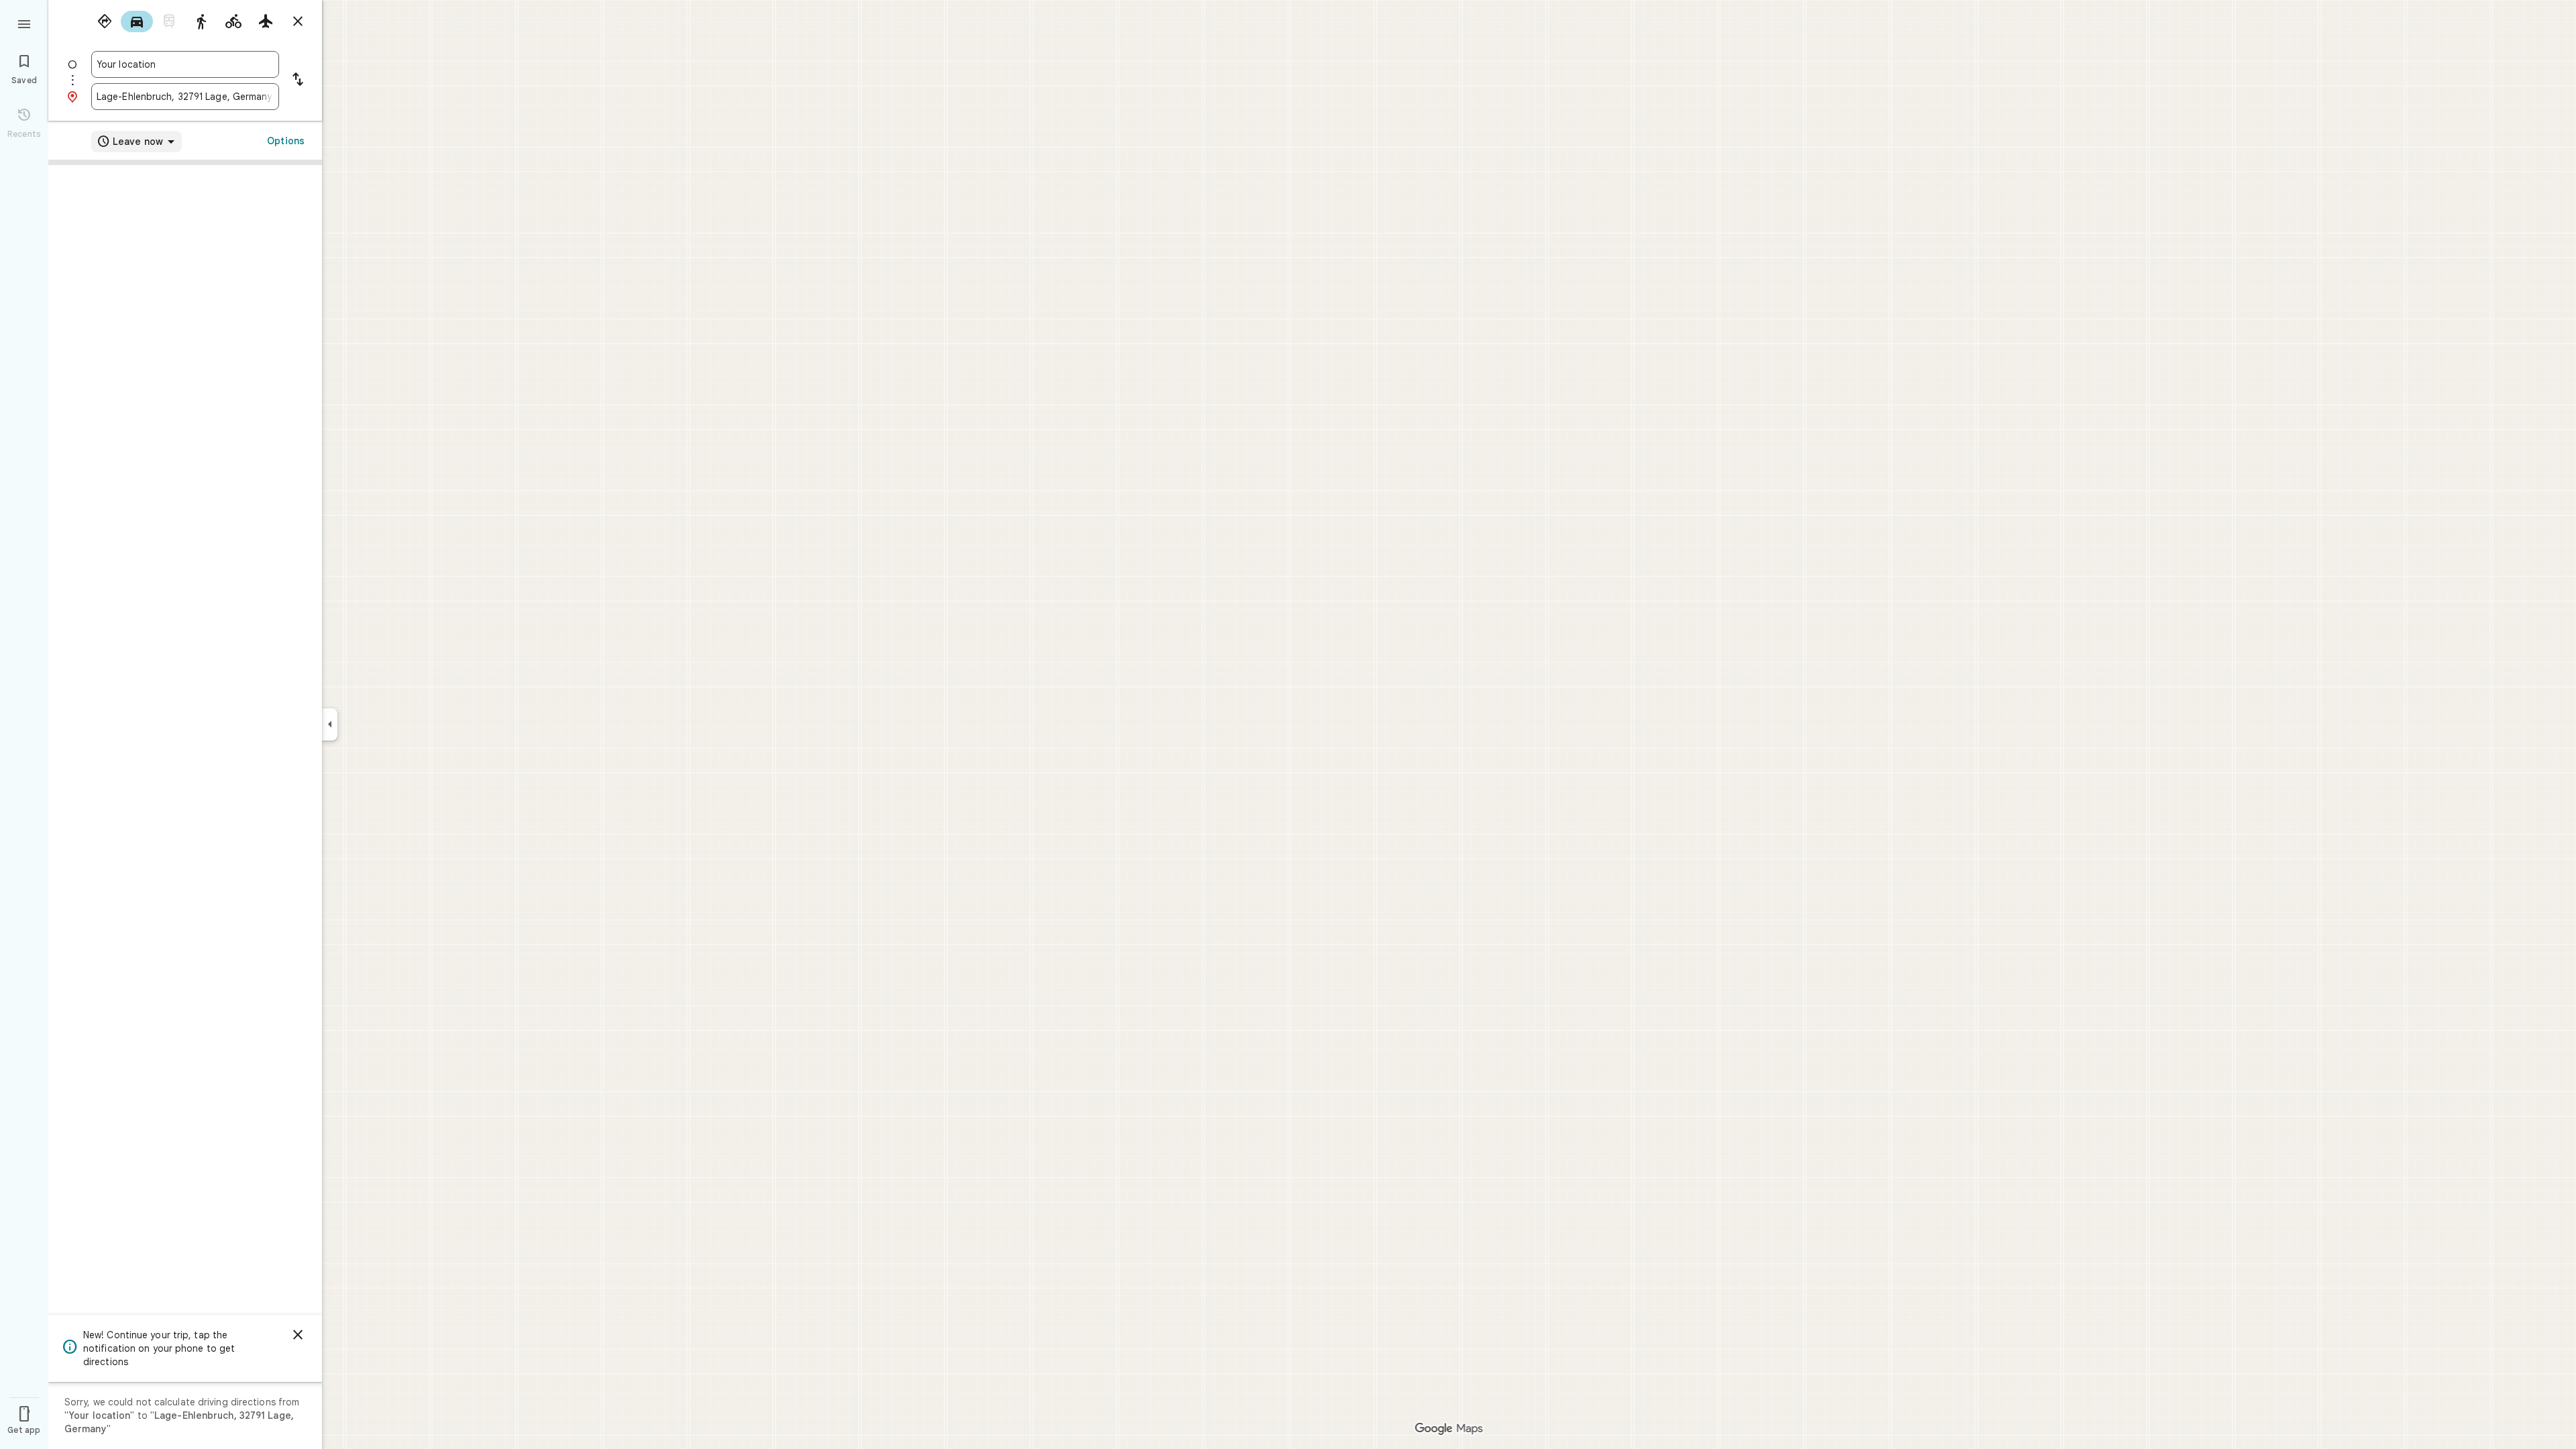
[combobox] (185, 64)
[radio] (105, 21)
